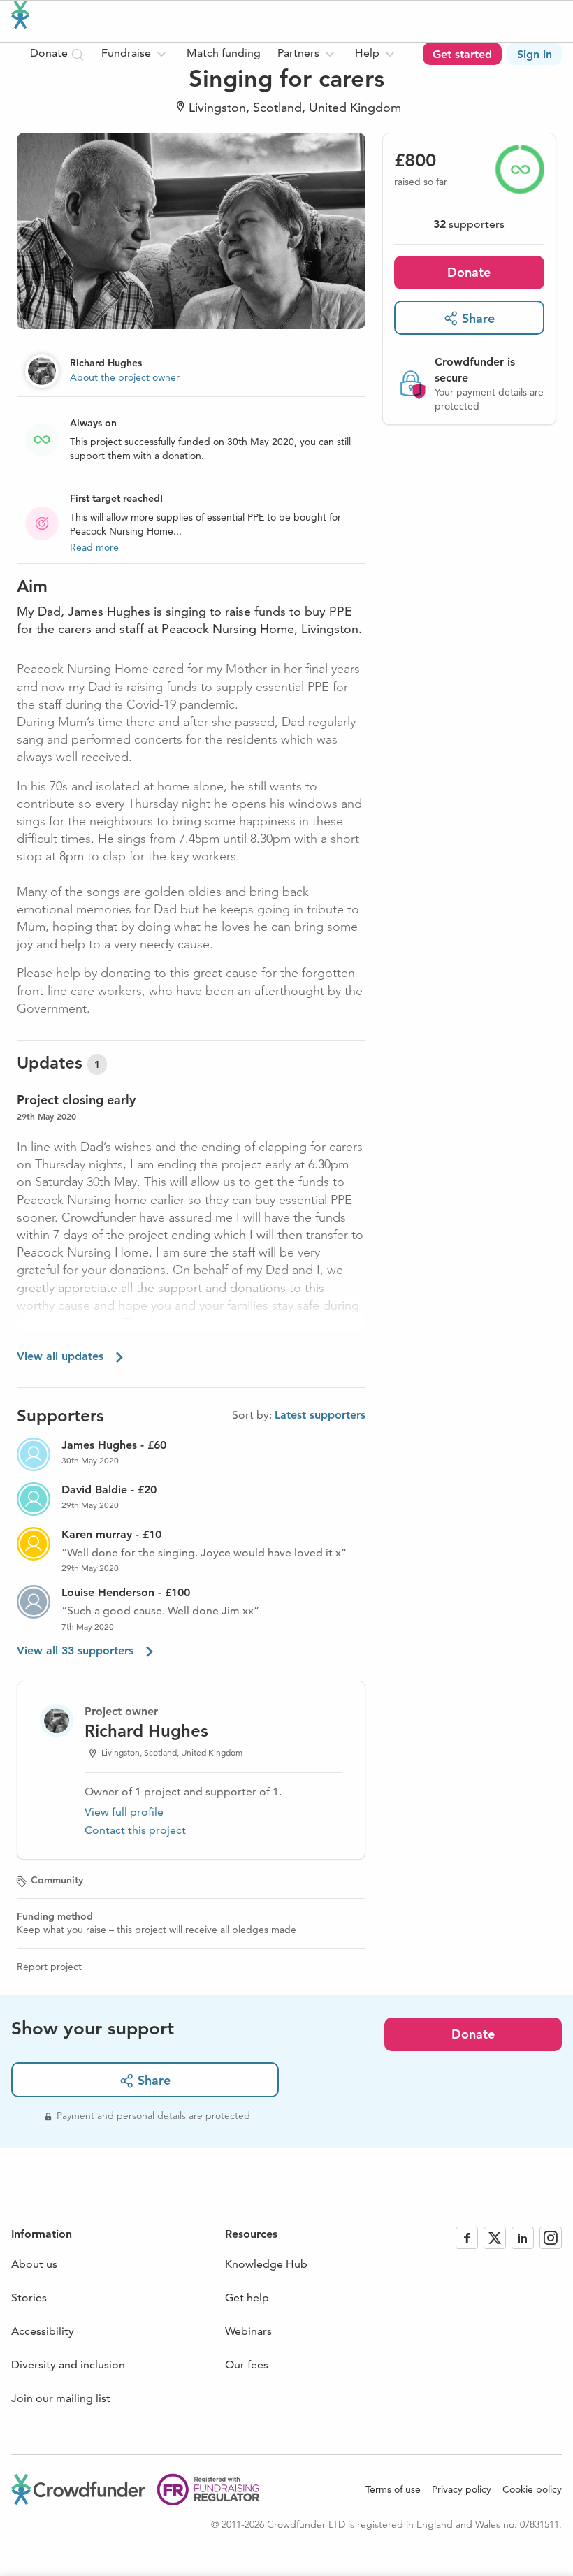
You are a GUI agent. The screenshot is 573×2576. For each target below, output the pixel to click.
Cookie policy (532, 2489)
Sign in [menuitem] (535, 54)
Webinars (248, 2331)
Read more (94, 547)
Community (57, 1880)
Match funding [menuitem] (224, 53)
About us (34, 2264)
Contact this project (135, 1830)
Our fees (247, 2365)
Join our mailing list (61, 2398)
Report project (49, 1967)
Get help (247, 2298)
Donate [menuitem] (50, 53)
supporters (469, 224)
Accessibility (43, 2331)
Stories (29, 2298)
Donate (469, 272)
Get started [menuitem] (462, 54)
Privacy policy (462, 2489)
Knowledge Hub (266, 2264)
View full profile (124, 1812)
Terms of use (393, 2489)
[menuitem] (136, 54)
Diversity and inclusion (68, 2365)
